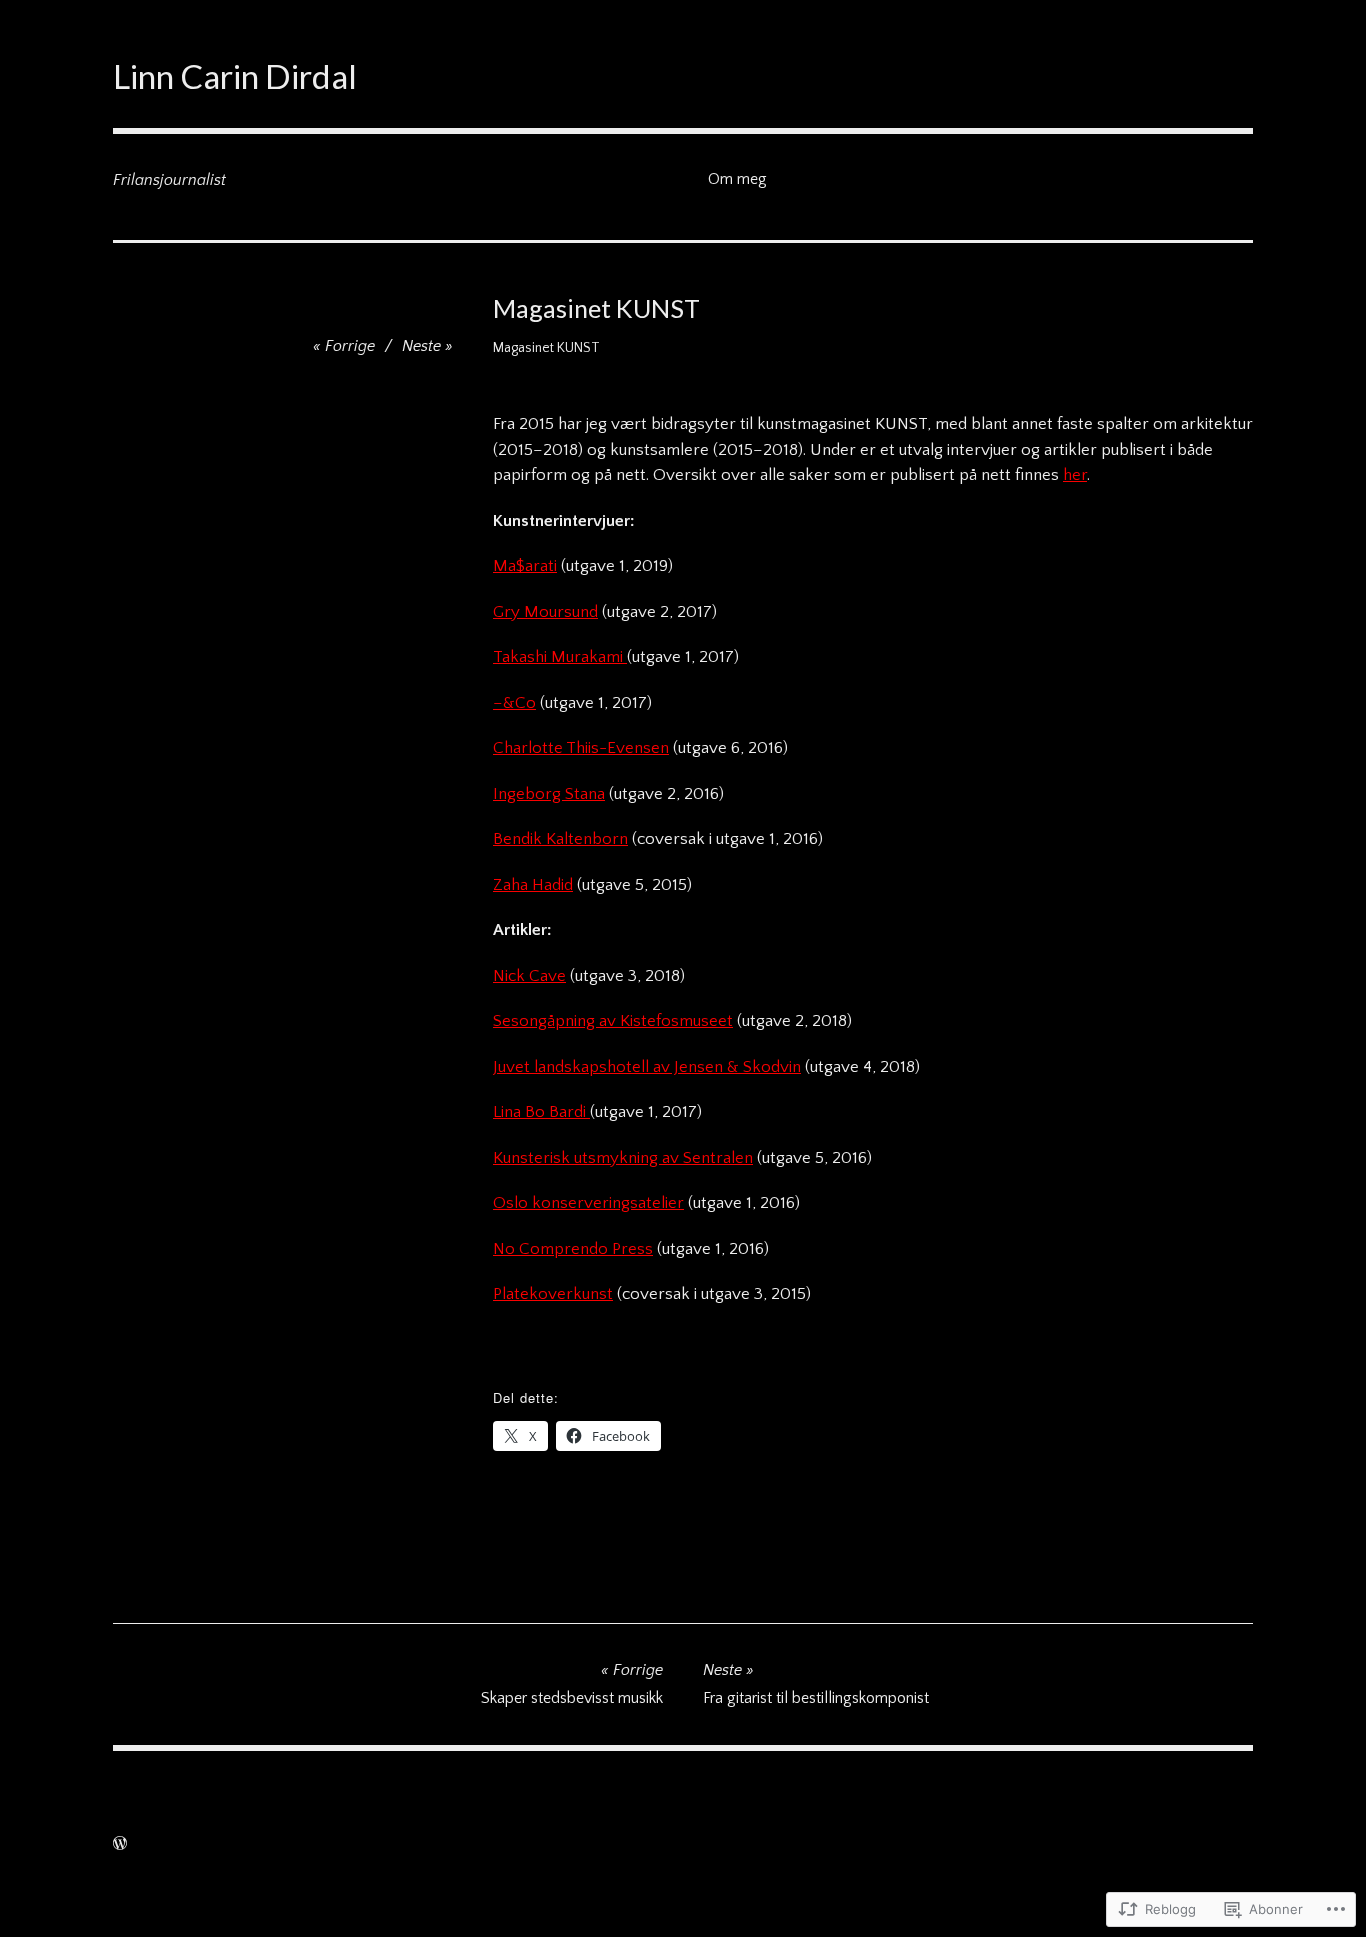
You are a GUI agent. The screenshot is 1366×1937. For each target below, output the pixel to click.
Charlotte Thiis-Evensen (581, 748)
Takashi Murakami (560, 657)
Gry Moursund (545, 612)
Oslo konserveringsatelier (588, 1203)
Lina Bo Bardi (541, 1112)
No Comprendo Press (573, 1249)
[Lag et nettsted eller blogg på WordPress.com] (120, 1844)
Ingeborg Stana (549, 794)
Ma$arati (525, 566)
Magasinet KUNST (546, 348)
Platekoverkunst (553, 1294)
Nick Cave (529, 976)
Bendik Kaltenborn (560, 839)
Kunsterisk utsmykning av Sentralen (623, 1158)
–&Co (514, 703)
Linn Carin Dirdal (235, 76)
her (1075, 475)
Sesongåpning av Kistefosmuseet (613, 1021)
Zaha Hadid (533, 885)
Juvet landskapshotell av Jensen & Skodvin (647, 1067)
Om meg (737, 179)
